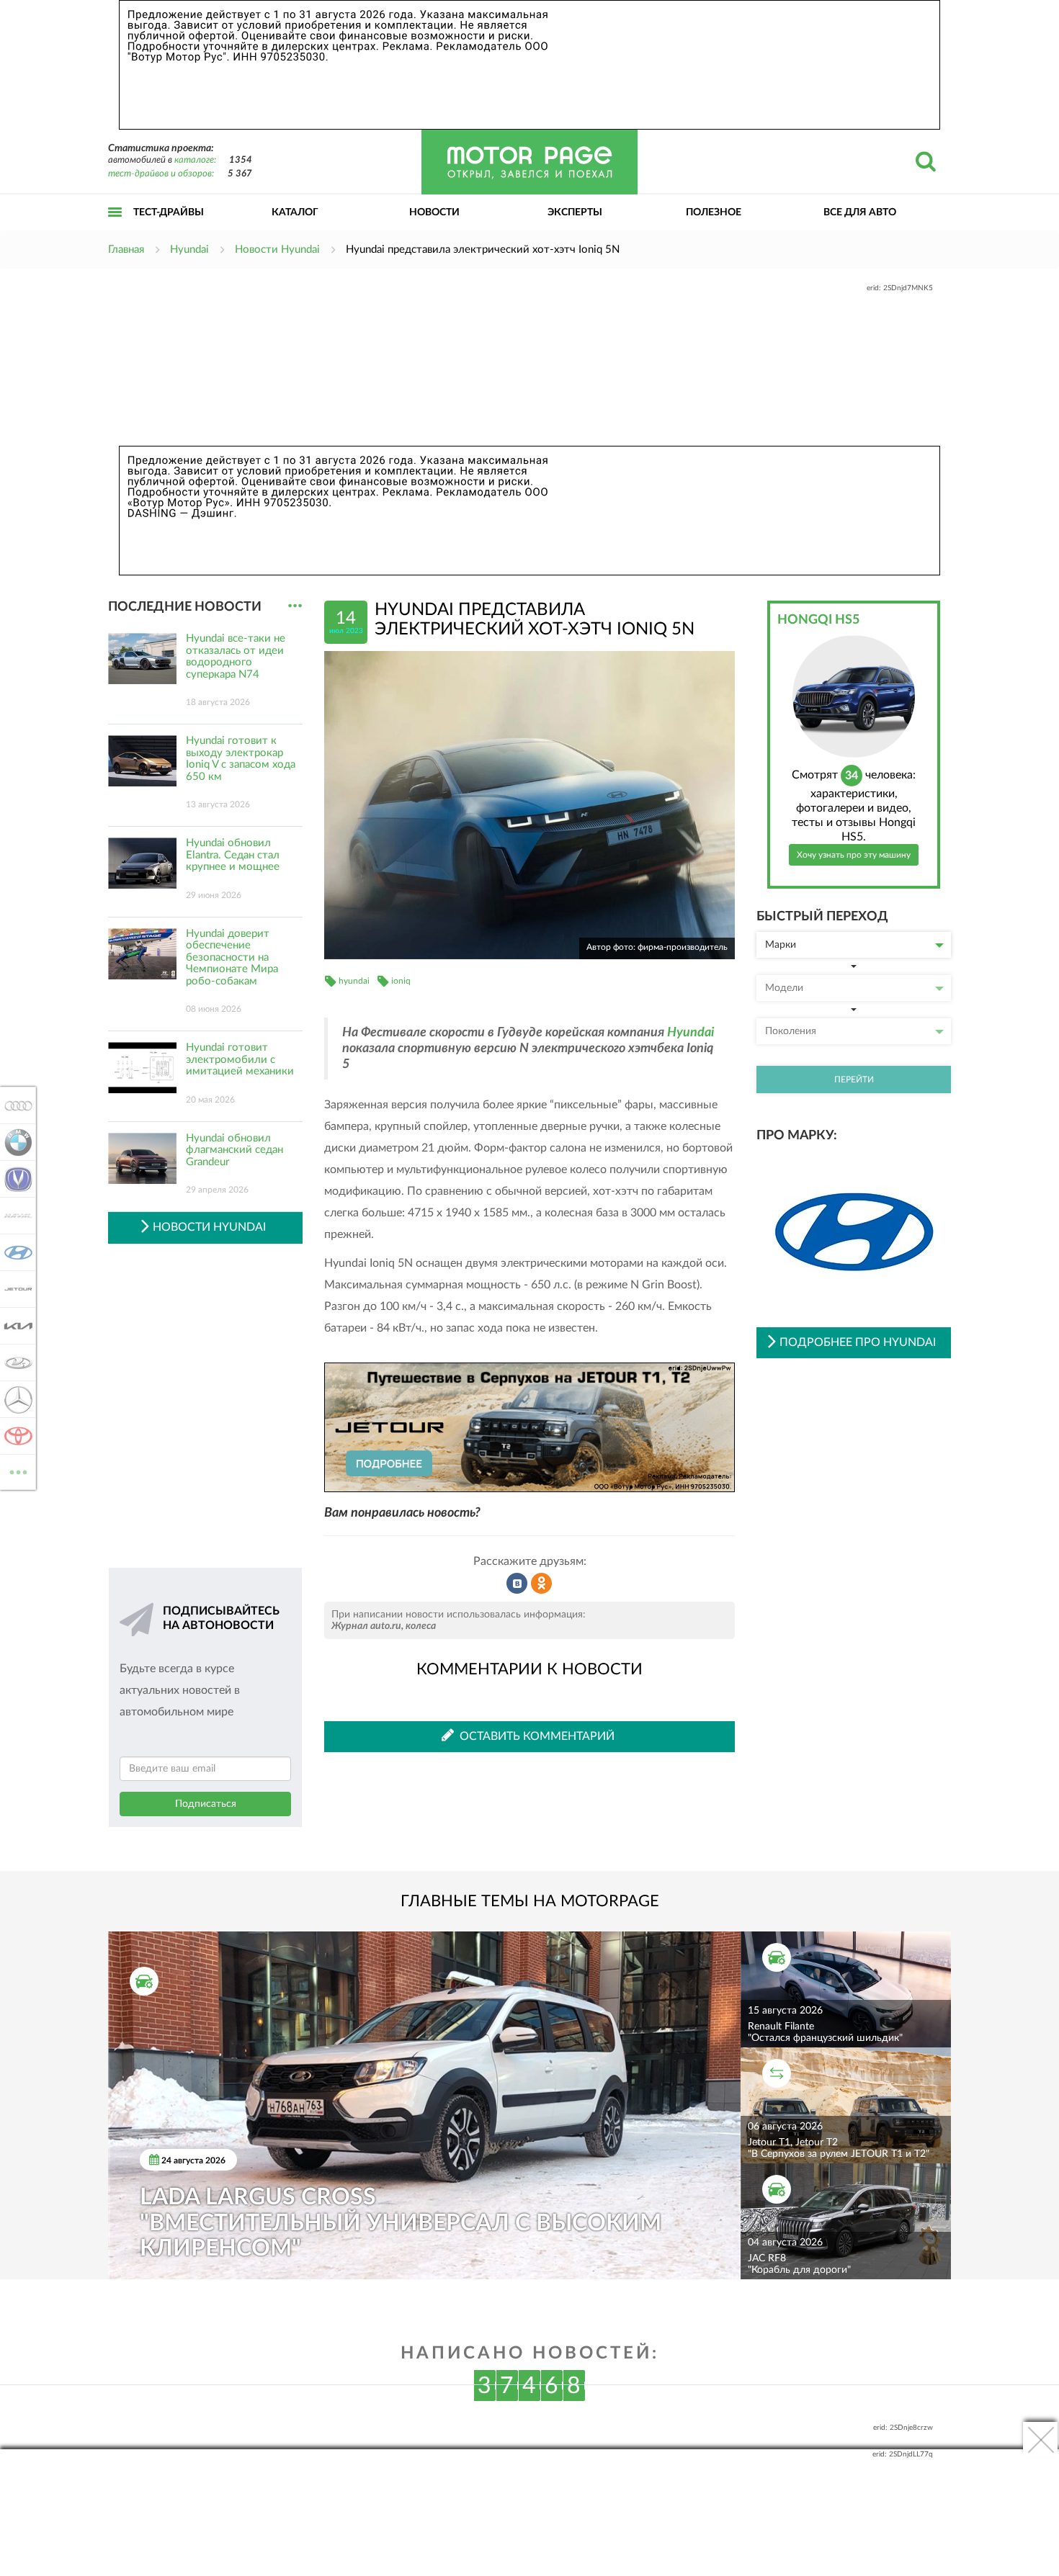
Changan (14, 1179)
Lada (14, 1363)
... (295, 606)
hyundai (354, 981)
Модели (784, 988)
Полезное (714, 212)
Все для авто (860, 212)
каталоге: (195, 160)
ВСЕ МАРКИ (18, 1467)
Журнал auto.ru (366, 1626)
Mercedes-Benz (14, 1399)
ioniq (401, 981)
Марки (781, 945)
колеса (421, 1626)
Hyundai (691, 1033)
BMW (14, 1142)
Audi (14, 1105)
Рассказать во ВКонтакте (517, 1584)
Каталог (295, 212)
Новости (434, 212)
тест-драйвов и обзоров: (161, 174)
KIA (14, 1326)
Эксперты (575, 212)
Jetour (14, 1289)
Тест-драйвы (169, 212)
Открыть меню (115, 228)
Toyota (14, 1436)
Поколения (791, 1031)
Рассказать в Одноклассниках (542, 1584)
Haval (14, 1216)
